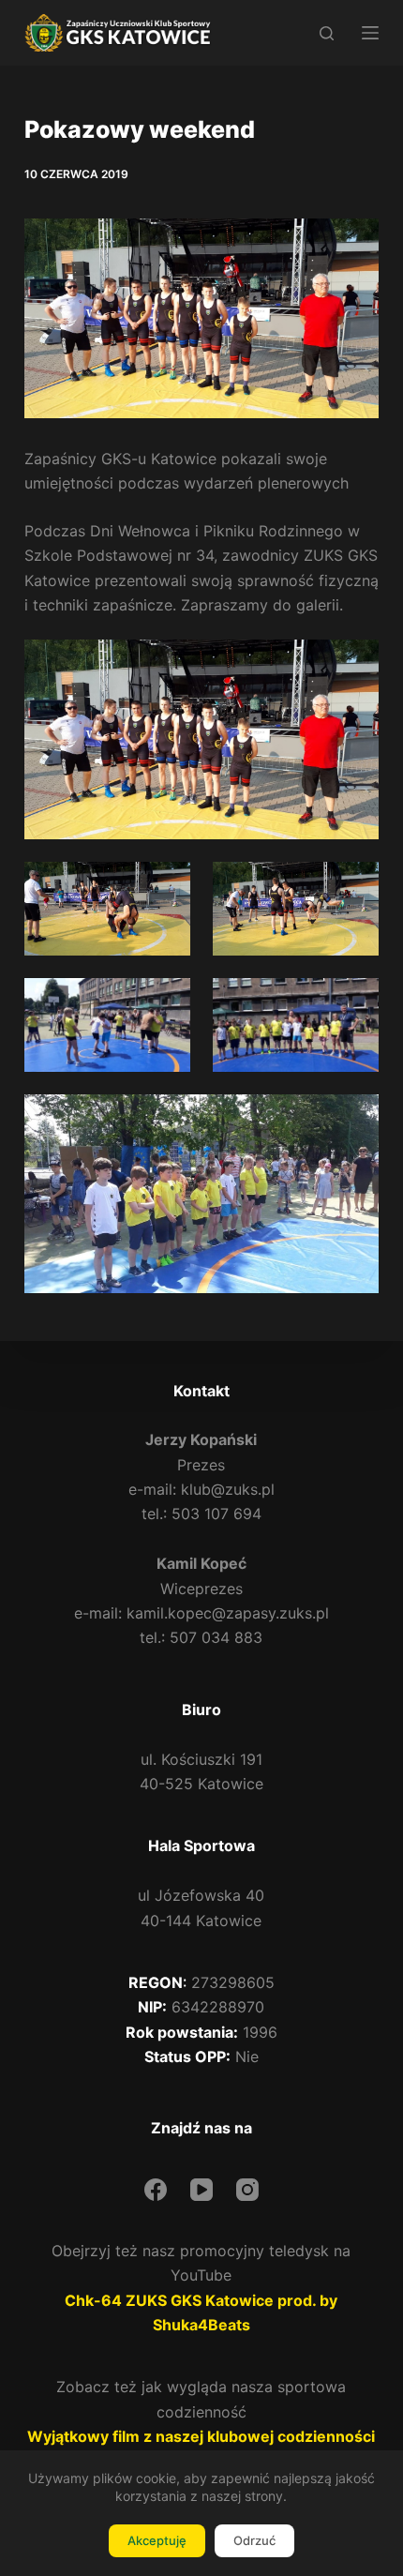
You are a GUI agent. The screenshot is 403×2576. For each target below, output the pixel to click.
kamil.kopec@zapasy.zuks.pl (228, 1613)
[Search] (327, 33)
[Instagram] (247, 2190)
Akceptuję (157, 2540)
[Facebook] (156, 2190)
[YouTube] (201, 2190)
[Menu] (370, 33)
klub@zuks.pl (228, 1489)
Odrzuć (254, 2540)
